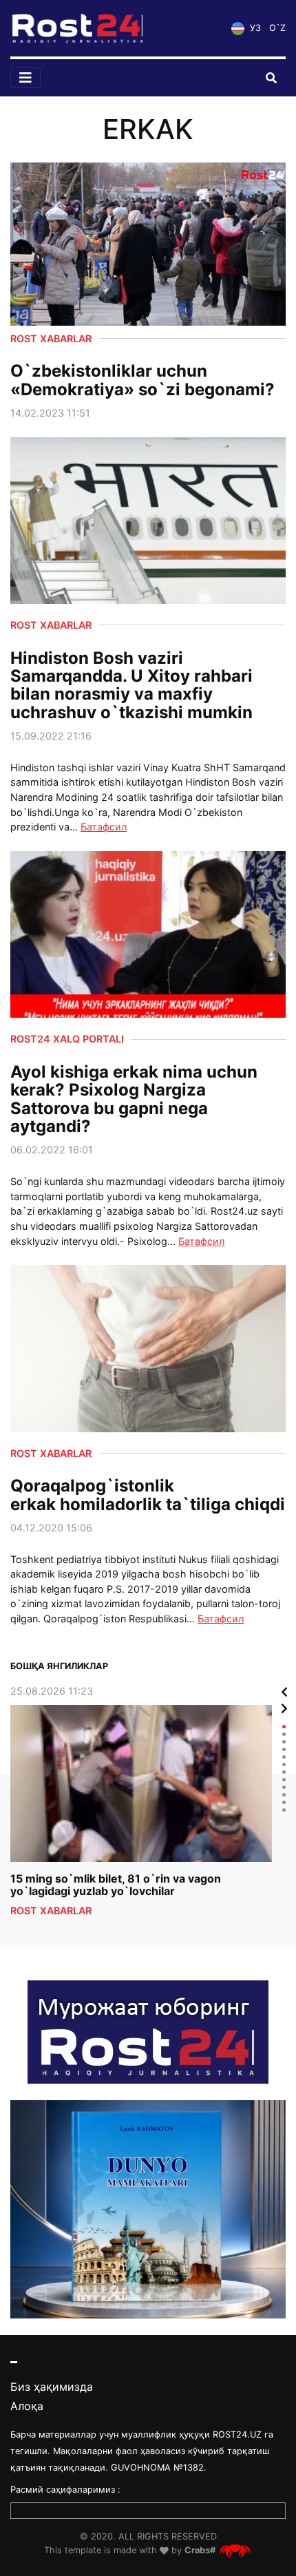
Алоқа (27, 2406)
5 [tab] (284, 1757)
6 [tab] (284, 1765)
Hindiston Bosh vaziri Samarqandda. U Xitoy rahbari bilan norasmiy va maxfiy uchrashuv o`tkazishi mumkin (131, 686)
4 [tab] (284, 1749)
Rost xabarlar (51, 338)
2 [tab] (284, 1734)
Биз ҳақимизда (52, 2387)
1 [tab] (284, 1727)
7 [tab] (284, 1772)
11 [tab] (284, 1802)
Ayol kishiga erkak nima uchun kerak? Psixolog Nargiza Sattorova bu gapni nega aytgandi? (134, 1100)
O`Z (277, 28)
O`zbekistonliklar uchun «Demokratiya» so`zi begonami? (142, 380)
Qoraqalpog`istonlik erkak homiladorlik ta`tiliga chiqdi (148, 1495)
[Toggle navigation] (25, 78)
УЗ (254, 28)
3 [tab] (284, 1742)
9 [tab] (284, 1787)
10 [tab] (284, 1795)
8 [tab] (284, 1780)
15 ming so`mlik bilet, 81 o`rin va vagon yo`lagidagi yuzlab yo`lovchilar (116, 1885)
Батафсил (104, 827)
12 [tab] (284, 1810)
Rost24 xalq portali (67, 1039)
